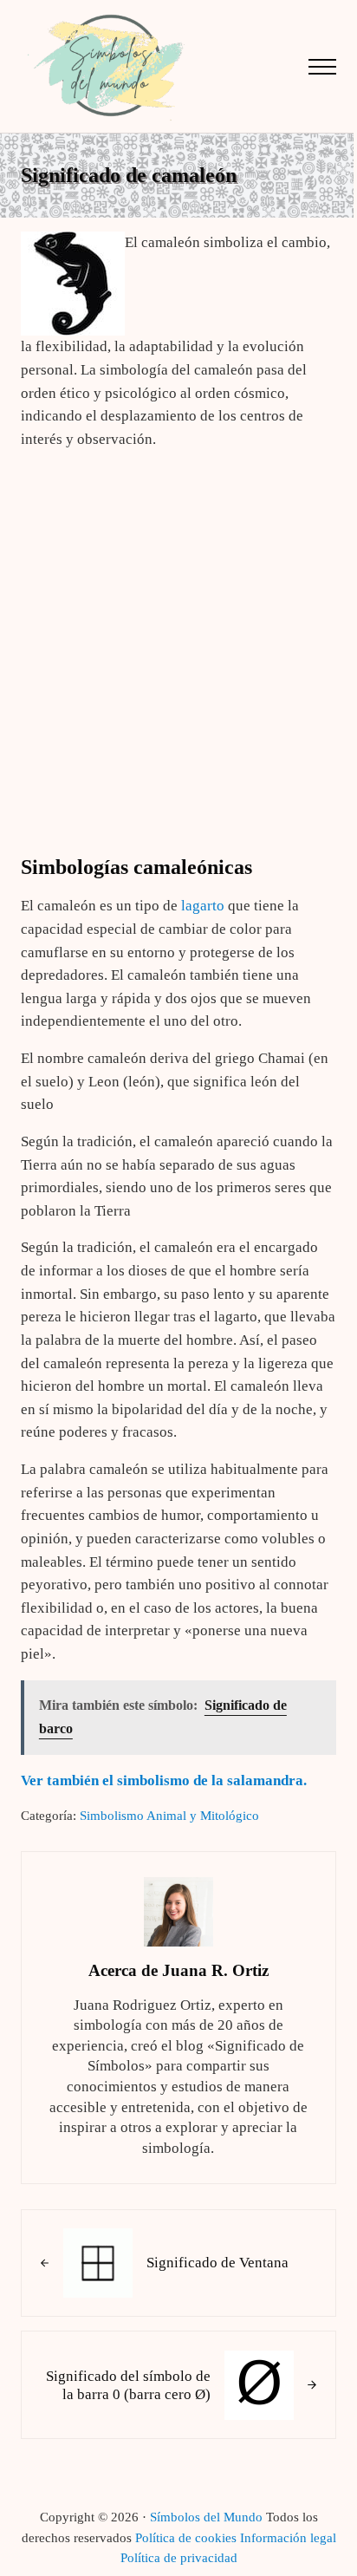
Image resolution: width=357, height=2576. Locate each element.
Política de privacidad (179, 2558)
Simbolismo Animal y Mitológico (169, 1816)
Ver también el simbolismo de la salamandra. (164, 1780)
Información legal (288, 2538)
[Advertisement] (178, 643)
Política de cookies (186, 2538)
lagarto (203, 906)
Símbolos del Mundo (206, 2517)
